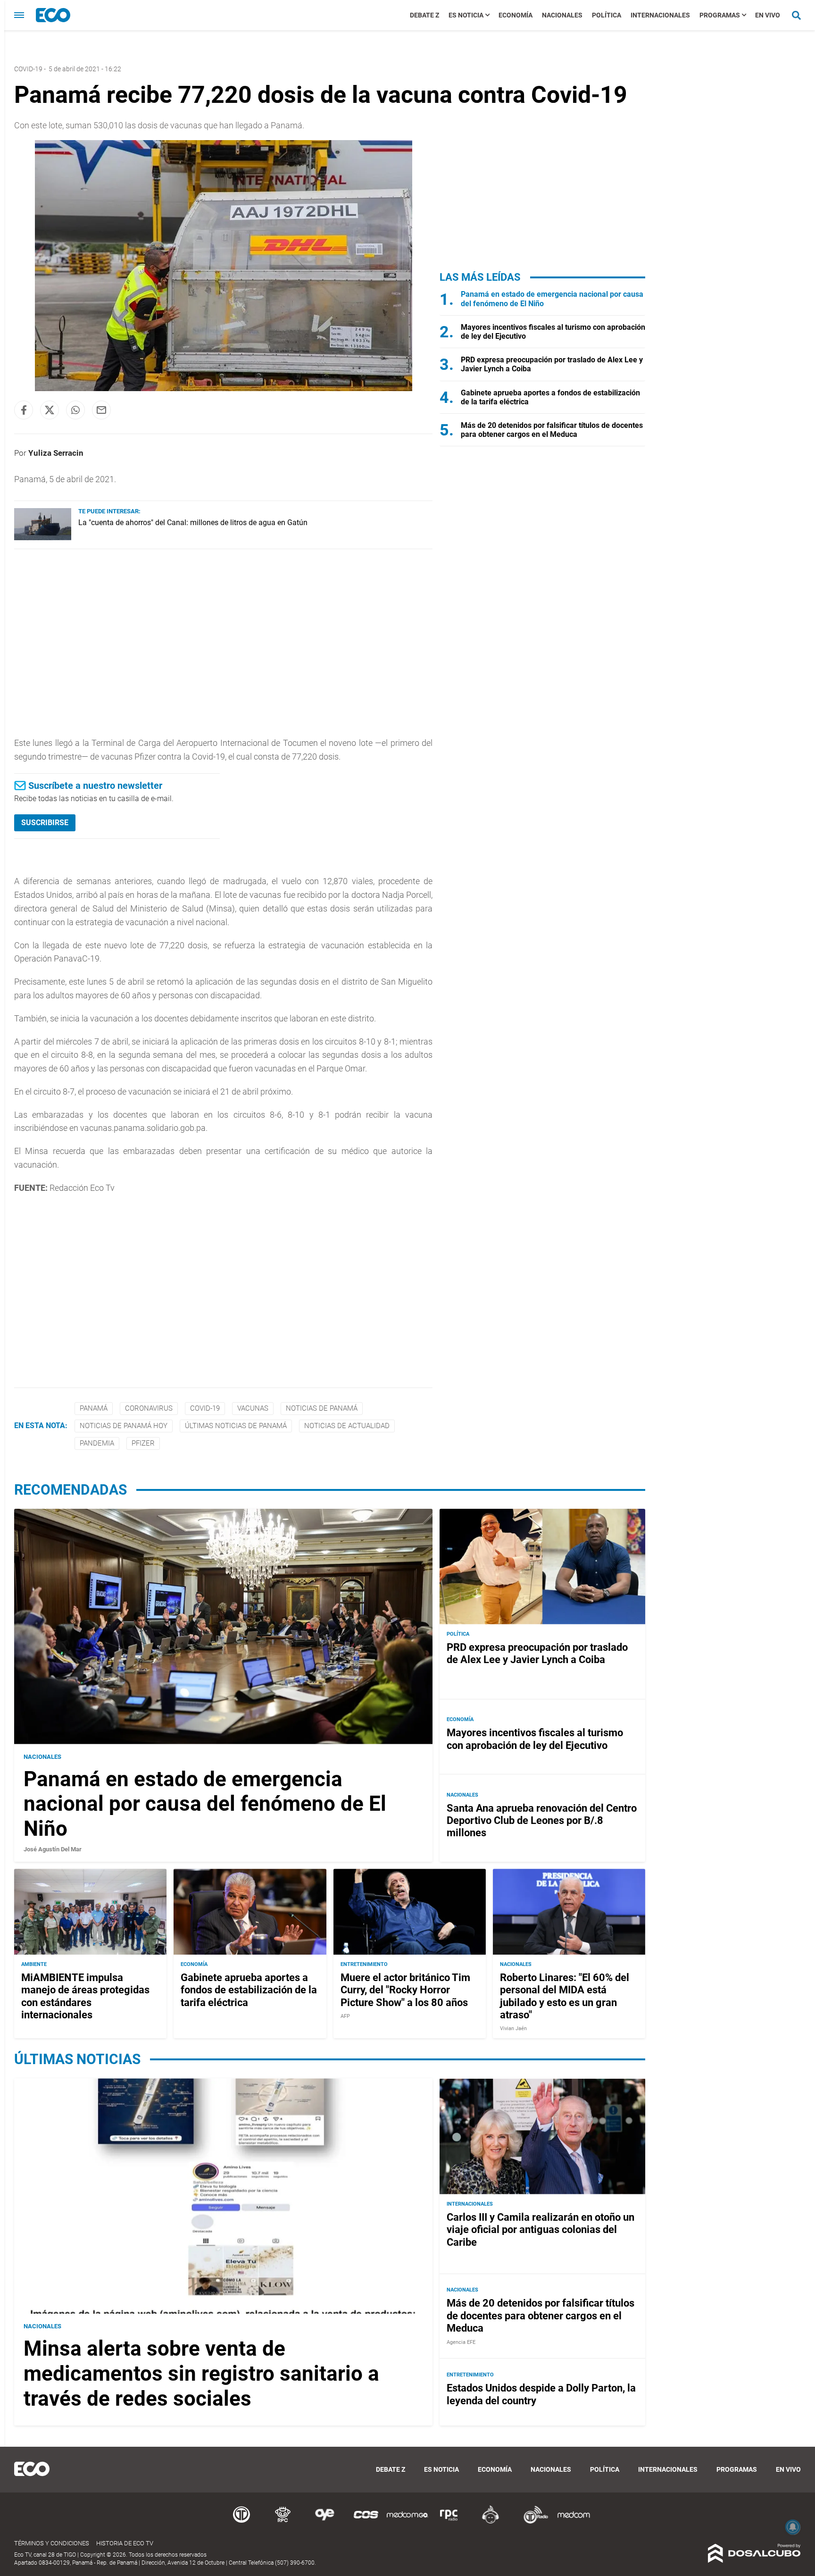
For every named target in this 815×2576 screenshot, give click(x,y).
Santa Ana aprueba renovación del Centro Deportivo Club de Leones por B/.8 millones (542, 1821)
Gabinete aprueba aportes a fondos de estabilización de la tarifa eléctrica (249, 1990)
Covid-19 (28, 69)
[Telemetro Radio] (532, 2522)
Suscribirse (45, 823)
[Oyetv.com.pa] (324, 2522)
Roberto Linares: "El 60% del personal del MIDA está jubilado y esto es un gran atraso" (565, 1996)
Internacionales (660, 15)
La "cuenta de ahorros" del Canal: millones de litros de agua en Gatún (193, 523)
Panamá (94, 1408)
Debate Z (424, 15)
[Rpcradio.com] (449, 2522)
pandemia (97, 1443)
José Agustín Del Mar (53, 1849)
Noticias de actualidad (347, 1426)
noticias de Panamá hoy (124, 1426)
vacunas (253, 1408)
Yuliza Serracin (56, 453)
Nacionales (562, 15)
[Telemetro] (241, 2522)
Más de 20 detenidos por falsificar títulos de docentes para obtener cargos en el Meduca (552, 430)
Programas (720, 15)
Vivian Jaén (513, 2028)
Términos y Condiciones (52, 2543)
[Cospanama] (366, 2522)
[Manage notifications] (793, 2527)
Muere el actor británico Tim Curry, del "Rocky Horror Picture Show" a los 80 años (405, 1990)
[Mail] (101, 410)
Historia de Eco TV (125, 2543)
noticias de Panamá (322, 1408)
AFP (345, 2016)
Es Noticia (466, 15)
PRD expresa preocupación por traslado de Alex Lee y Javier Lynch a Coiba (537, 1653)
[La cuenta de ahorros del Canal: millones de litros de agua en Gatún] (43, 538)
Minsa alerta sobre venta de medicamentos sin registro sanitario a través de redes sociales (201, 2374)
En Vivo (768, 15)
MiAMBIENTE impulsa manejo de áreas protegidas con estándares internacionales (85, 1996)
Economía (516, 15)
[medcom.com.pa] (574, 2522)
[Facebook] (24, 410)
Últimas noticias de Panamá (236, 1426)
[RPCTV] (283, 2522)
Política (607, 15)
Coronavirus (149, 1408)
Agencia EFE (461, 2342)
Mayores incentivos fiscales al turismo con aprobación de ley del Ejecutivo (535, 1739)
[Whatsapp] (75, 410)
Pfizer (143, 1443)
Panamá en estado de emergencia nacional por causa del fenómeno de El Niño (205, 1804)
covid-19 (205, 1408)
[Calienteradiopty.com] (491, 2522)
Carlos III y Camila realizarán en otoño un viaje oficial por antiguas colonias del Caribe (541, 2230)
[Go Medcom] (407, 2522)
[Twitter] (50, 410)
